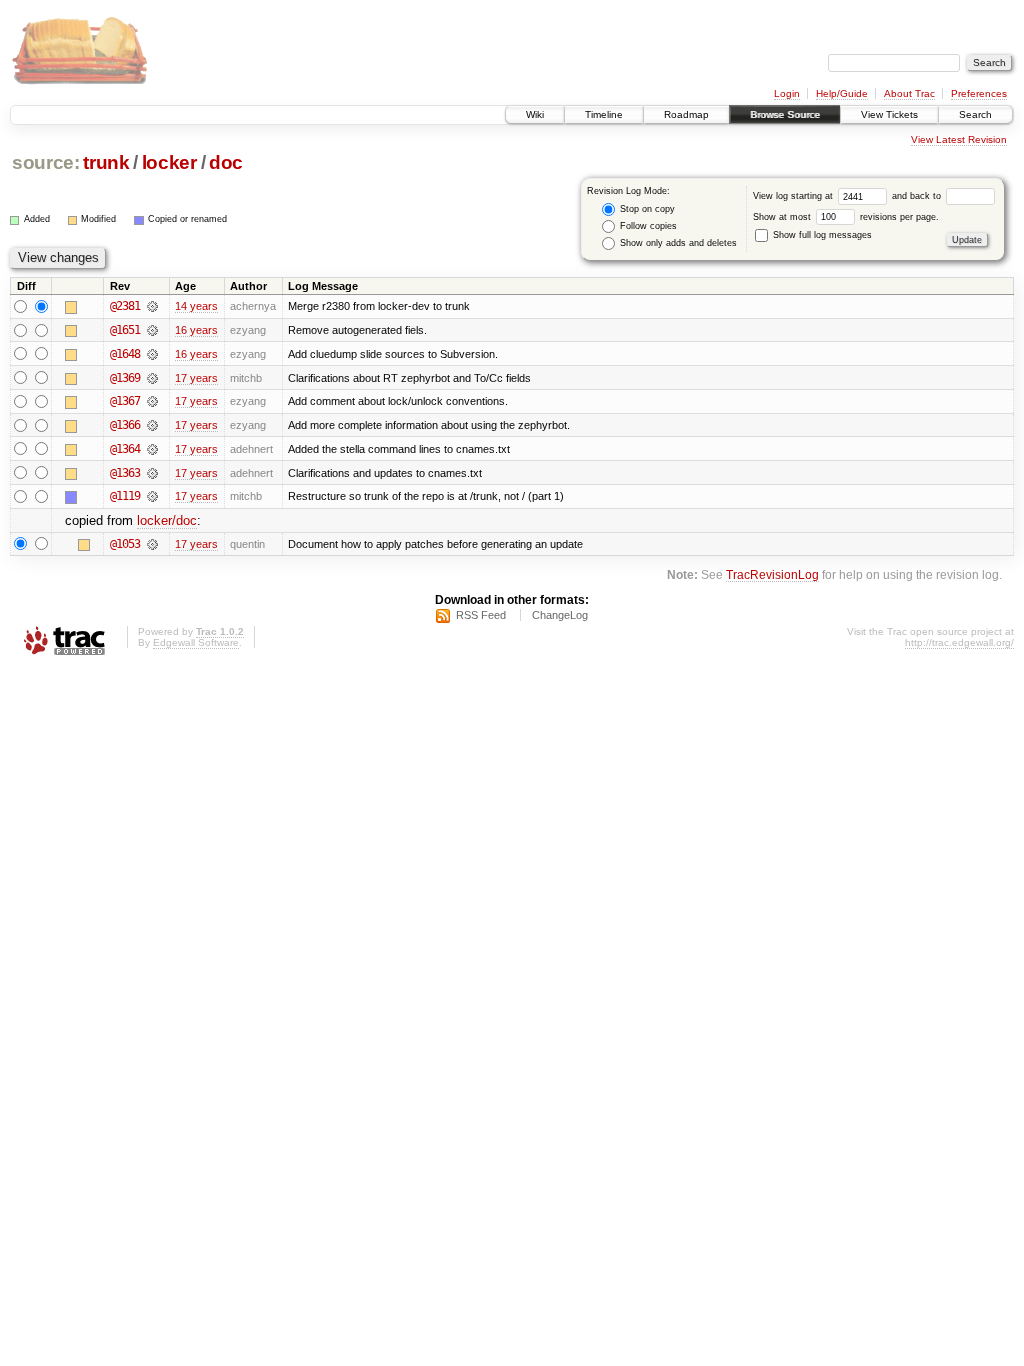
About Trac (909, 93)
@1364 (125, 449)
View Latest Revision (959, 139)
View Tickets (889, 114)
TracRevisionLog (772, 574)
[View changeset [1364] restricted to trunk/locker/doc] (152, 449)
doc (226, 162)
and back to (918, 196)
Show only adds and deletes (677, 243)
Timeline (604, 114)
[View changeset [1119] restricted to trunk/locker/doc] (152, 496)
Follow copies (647, 226)
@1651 (125, 330)
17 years (196, 378)
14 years (196, 306)
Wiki (535, 114)
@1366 (125, 425)
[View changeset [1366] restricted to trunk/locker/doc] (152, 425)
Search (975, 114)
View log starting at (794, 196)
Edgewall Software (196, 642)
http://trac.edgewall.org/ (959, 642)
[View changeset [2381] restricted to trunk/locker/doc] (152, 306)
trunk (106, 162)
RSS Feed (481, 615)
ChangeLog (560, 615)
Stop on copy (646, 209)
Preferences (979, 93)
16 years (196, 330)
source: (46, 162)
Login (787, 93)
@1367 (125, 401)
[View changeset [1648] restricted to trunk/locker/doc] (152, 354)
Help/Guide (842, 93)
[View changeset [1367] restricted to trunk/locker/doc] (152, 401)
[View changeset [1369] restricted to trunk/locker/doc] (152, 378)
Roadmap (686, 114)
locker (169, 162)
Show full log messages (821, 235)
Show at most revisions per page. (846, 217)
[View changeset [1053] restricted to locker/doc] (152, 544)
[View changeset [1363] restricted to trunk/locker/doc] (152, 473)
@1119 (125, 496)
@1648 (125, 354)
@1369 (125, 378)
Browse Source (785, 114)
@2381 (125, 306)
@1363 (125, 473)
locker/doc (167, 520)
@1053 (125, 544)
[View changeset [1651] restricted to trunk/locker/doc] (152, 330)
